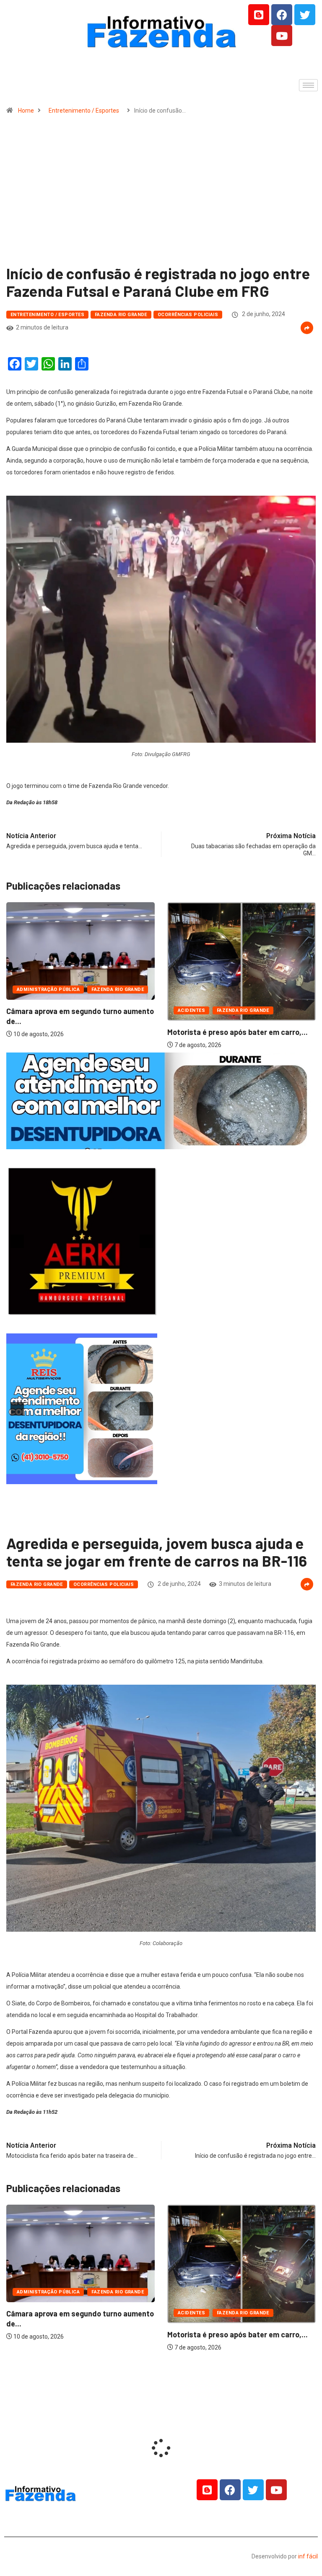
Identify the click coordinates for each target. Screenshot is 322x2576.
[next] (146, 1241)
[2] (86, 1310)
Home (26, 111)
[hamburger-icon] (308, 85)
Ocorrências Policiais (188, 315)
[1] (161, 1142)
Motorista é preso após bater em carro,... (77, 1032)
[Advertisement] (161, 193)
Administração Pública (209, 1003)
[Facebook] (282, 15)
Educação (266, 1003)
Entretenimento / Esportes (84, 111)
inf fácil (308, 2556)
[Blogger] (259, 15)
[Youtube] (282, 36)
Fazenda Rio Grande (121, 315)
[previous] (17, 1241)
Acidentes (30, 1010)
